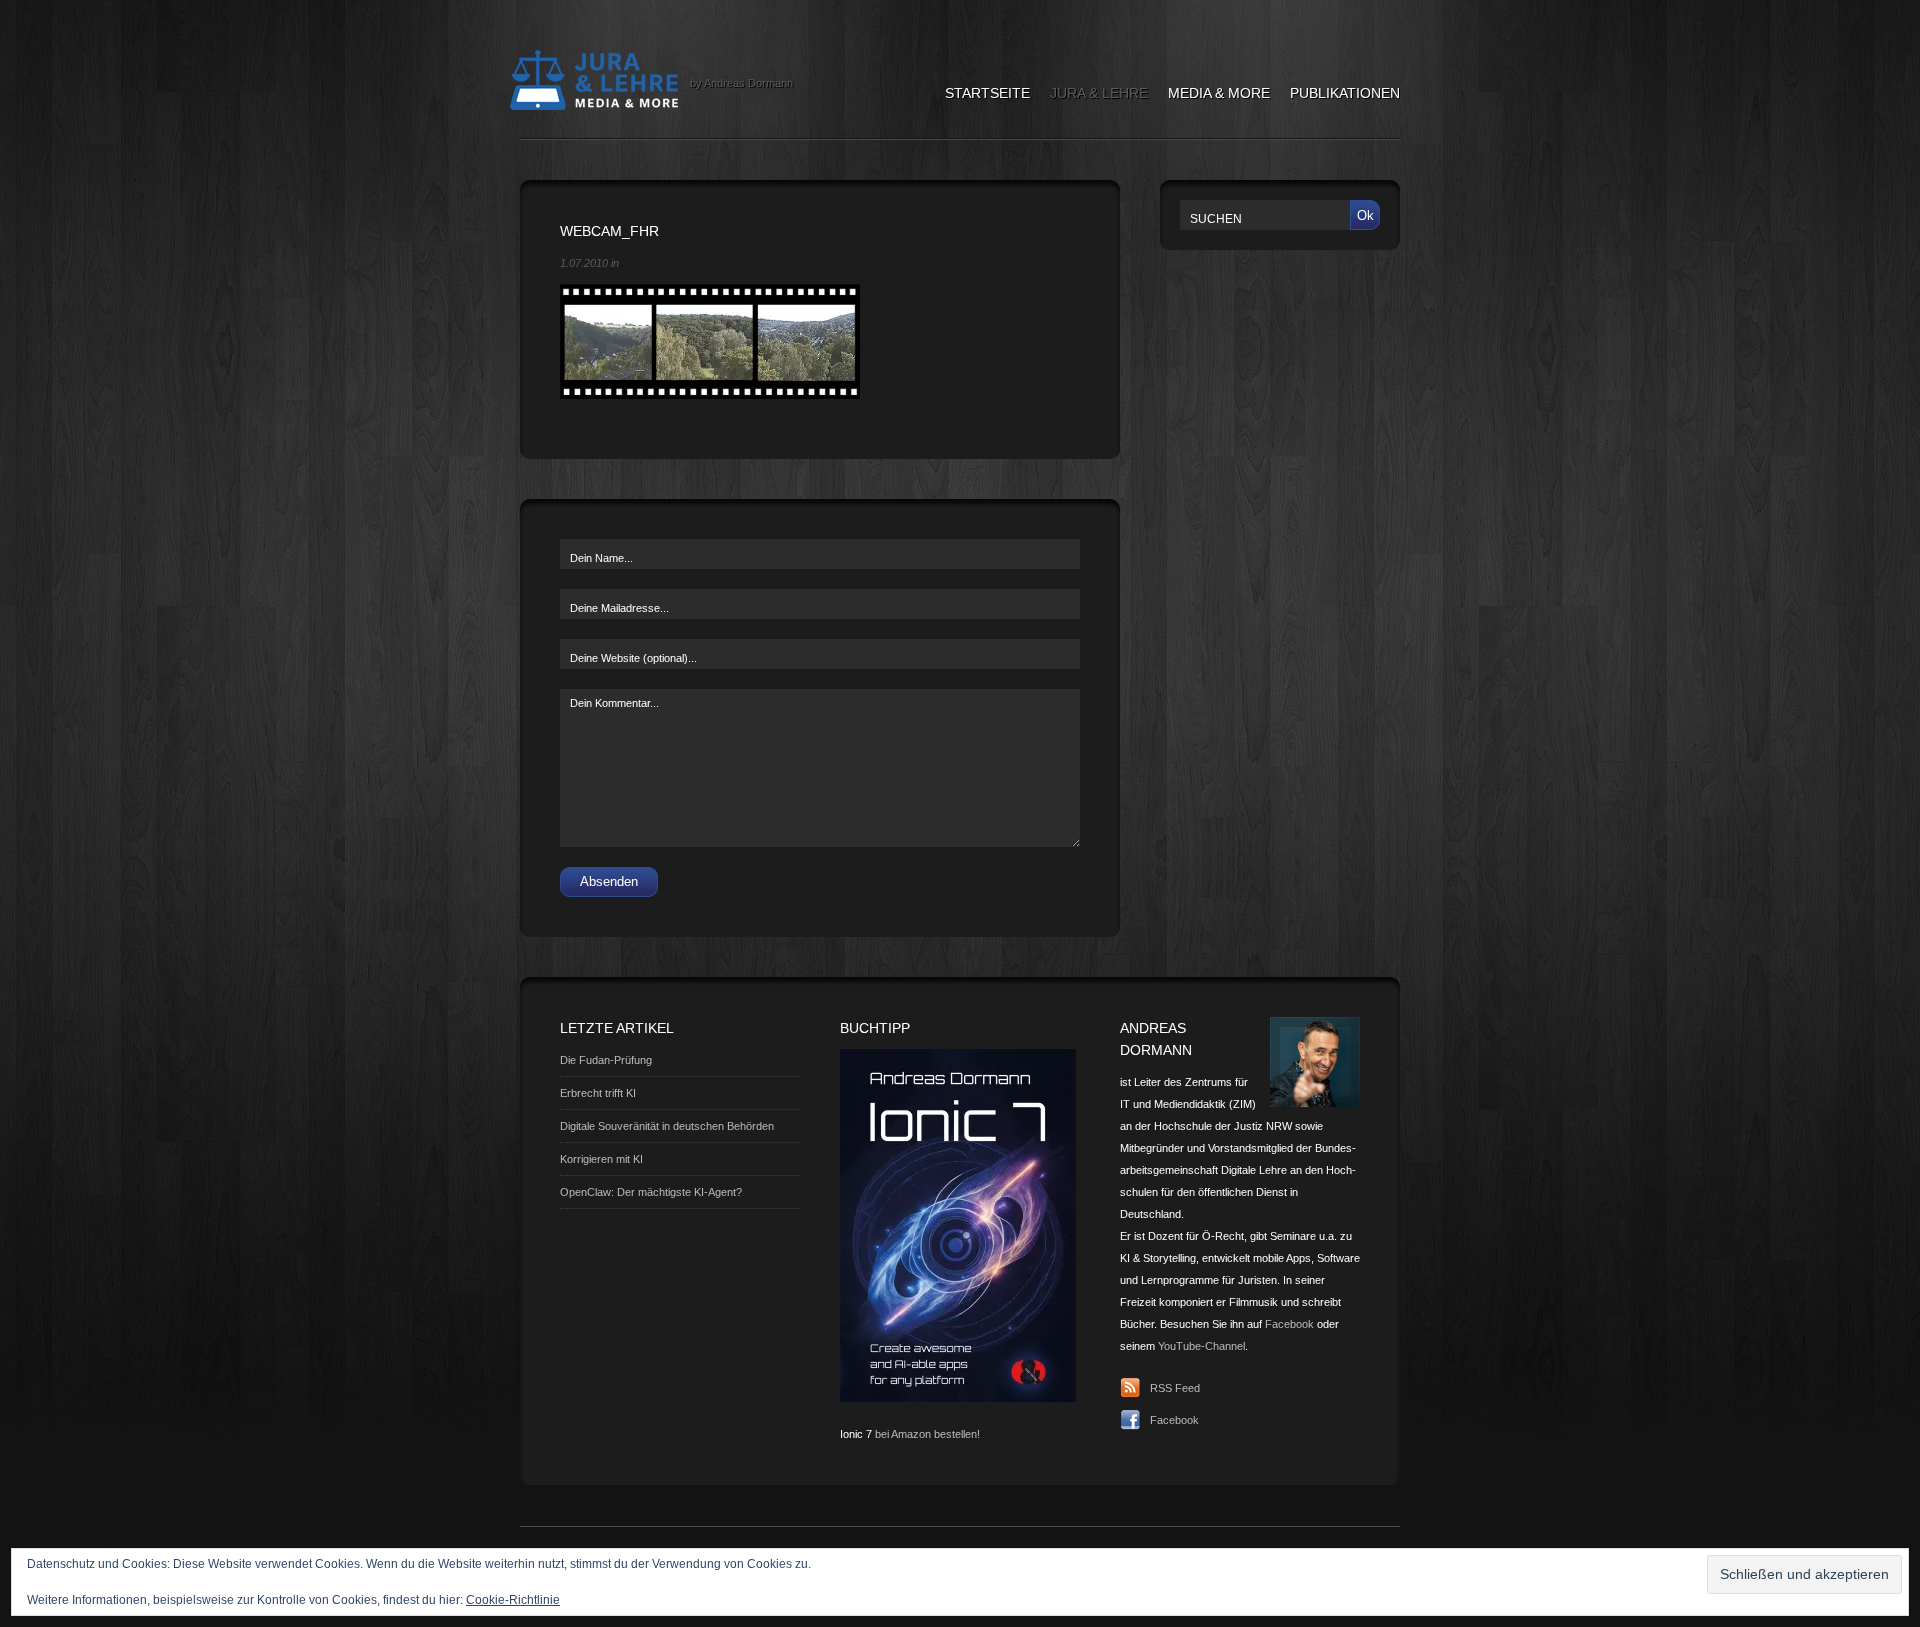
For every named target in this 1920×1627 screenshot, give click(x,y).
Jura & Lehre (1099, 93)
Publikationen (1345, 93)
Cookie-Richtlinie (513, 1600)
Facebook (1289, 1324)
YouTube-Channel (1201, 1346)
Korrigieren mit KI (601, 1159)
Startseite (987, 93)
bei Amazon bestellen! (927, 1434)
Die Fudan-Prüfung (606, 1060)
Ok (1365, 215)
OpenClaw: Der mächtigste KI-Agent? (651, 1192)
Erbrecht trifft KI (598, 1093)
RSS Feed (1175, 1388)
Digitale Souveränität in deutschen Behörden (667, 1126)
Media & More (1219, 93)
